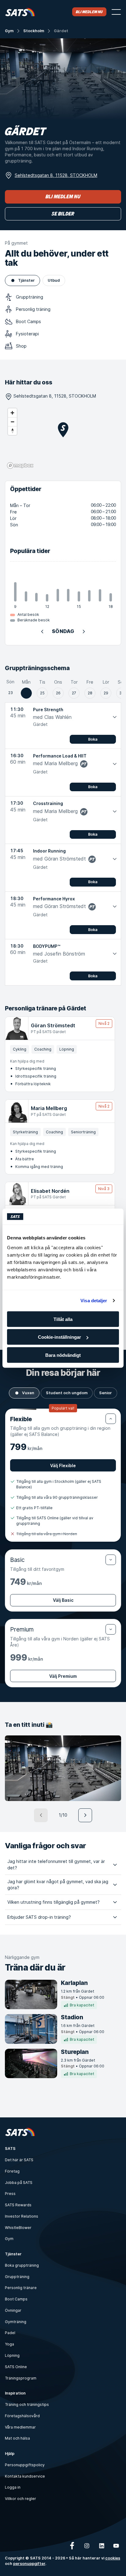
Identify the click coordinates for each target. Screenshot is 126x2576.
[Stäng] (111, 1419)
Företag (12, 2171)
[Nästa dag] (84, 632)
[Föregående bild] (41, 1815)
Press (10, 2194)
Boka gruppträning (22, 2265)
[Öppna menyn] (116, 12)
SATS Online (16, 2367)
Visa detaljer (94, 1301)
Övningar (13, 2310)
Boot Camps (16, 2299)
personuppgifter (29, 2564)
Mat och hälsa (17, 2438)
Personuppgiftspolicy (25, 2465)
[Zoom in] (12, 413)
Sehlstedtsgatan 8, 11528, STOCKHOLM (56, 175)
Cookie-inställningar (59, 1337)
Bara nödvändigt (63, 1355)
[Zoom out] (12, 422)
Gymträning (16, 2322)
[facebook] (72, 2546)
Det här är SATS (19, 2160)
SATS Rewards (18, 2205)
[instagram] (87, 2546)
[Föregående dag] (42, 632)
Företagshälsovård (22, 2416)
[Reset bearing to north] (12, 431)
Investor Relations (22, 2216)
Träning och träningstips (27, 2404)
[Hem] (20, 12)
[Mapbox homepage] (20, 466)
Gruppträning (17, 2277)
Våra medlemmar (20, 2427)
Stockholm (34, 31)
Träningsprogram (21, 2378)
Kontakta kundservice (25, 2476)
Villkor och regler (20, 2499)
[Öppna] (111, 1560)
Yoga (9, 2344)
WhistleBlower (18, 2228)
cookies (113, 2558)
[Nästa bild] (85, 1815)
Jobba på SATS (19, 2183)
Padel (10, 2333)
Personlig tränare (21, 2288)
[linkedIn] (102, 2546)
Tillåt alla (63, 1319)
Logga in (13, 2487)
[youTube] (116, 2546)
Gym (9, 31)
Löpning (12, 2355)
